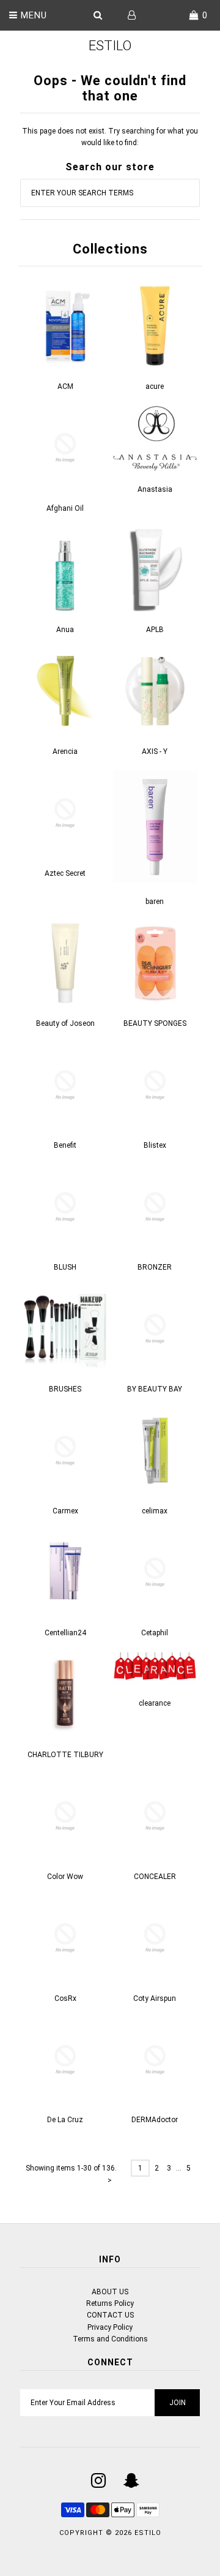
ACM (65, 386)
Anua (65, 630)
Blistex (155, 1145)
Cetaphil (155, 1633)
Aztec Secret (65, 873)
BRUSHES (65, 1389)
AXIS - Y (155, 751)
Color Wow (65, 1877)
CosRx (65, 1998)
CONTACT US (110, 2315)
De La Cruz (65, 2120)
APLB (155, 630)
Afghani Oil (65, 508)
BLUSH (65, 1267)
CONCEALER (155, 1877)
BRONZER (155, 1267)
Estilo (110, 46)
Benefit (65, 1145)
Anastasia (155, 489)
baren (155, 902)
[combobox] (110, 193)
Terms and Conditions (110, 2339)
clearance (155, 1703)
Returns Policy (110, 2303)
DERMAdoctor (155, 2120)
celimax (155, 1511)
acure (155, 386)
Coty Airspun (155, 1998)
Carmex (65, 1511)
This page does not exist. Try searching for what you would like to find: (110, 137)
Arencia (65, 751)
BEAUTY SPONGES (155, 1023)
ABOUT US (110, 2292)
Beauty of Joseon (65, 1023)
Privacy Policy (110, 2327)
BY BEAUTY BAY (155, 1389)
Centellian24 (65, 1633)
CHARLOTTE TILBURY (65, 1755)
